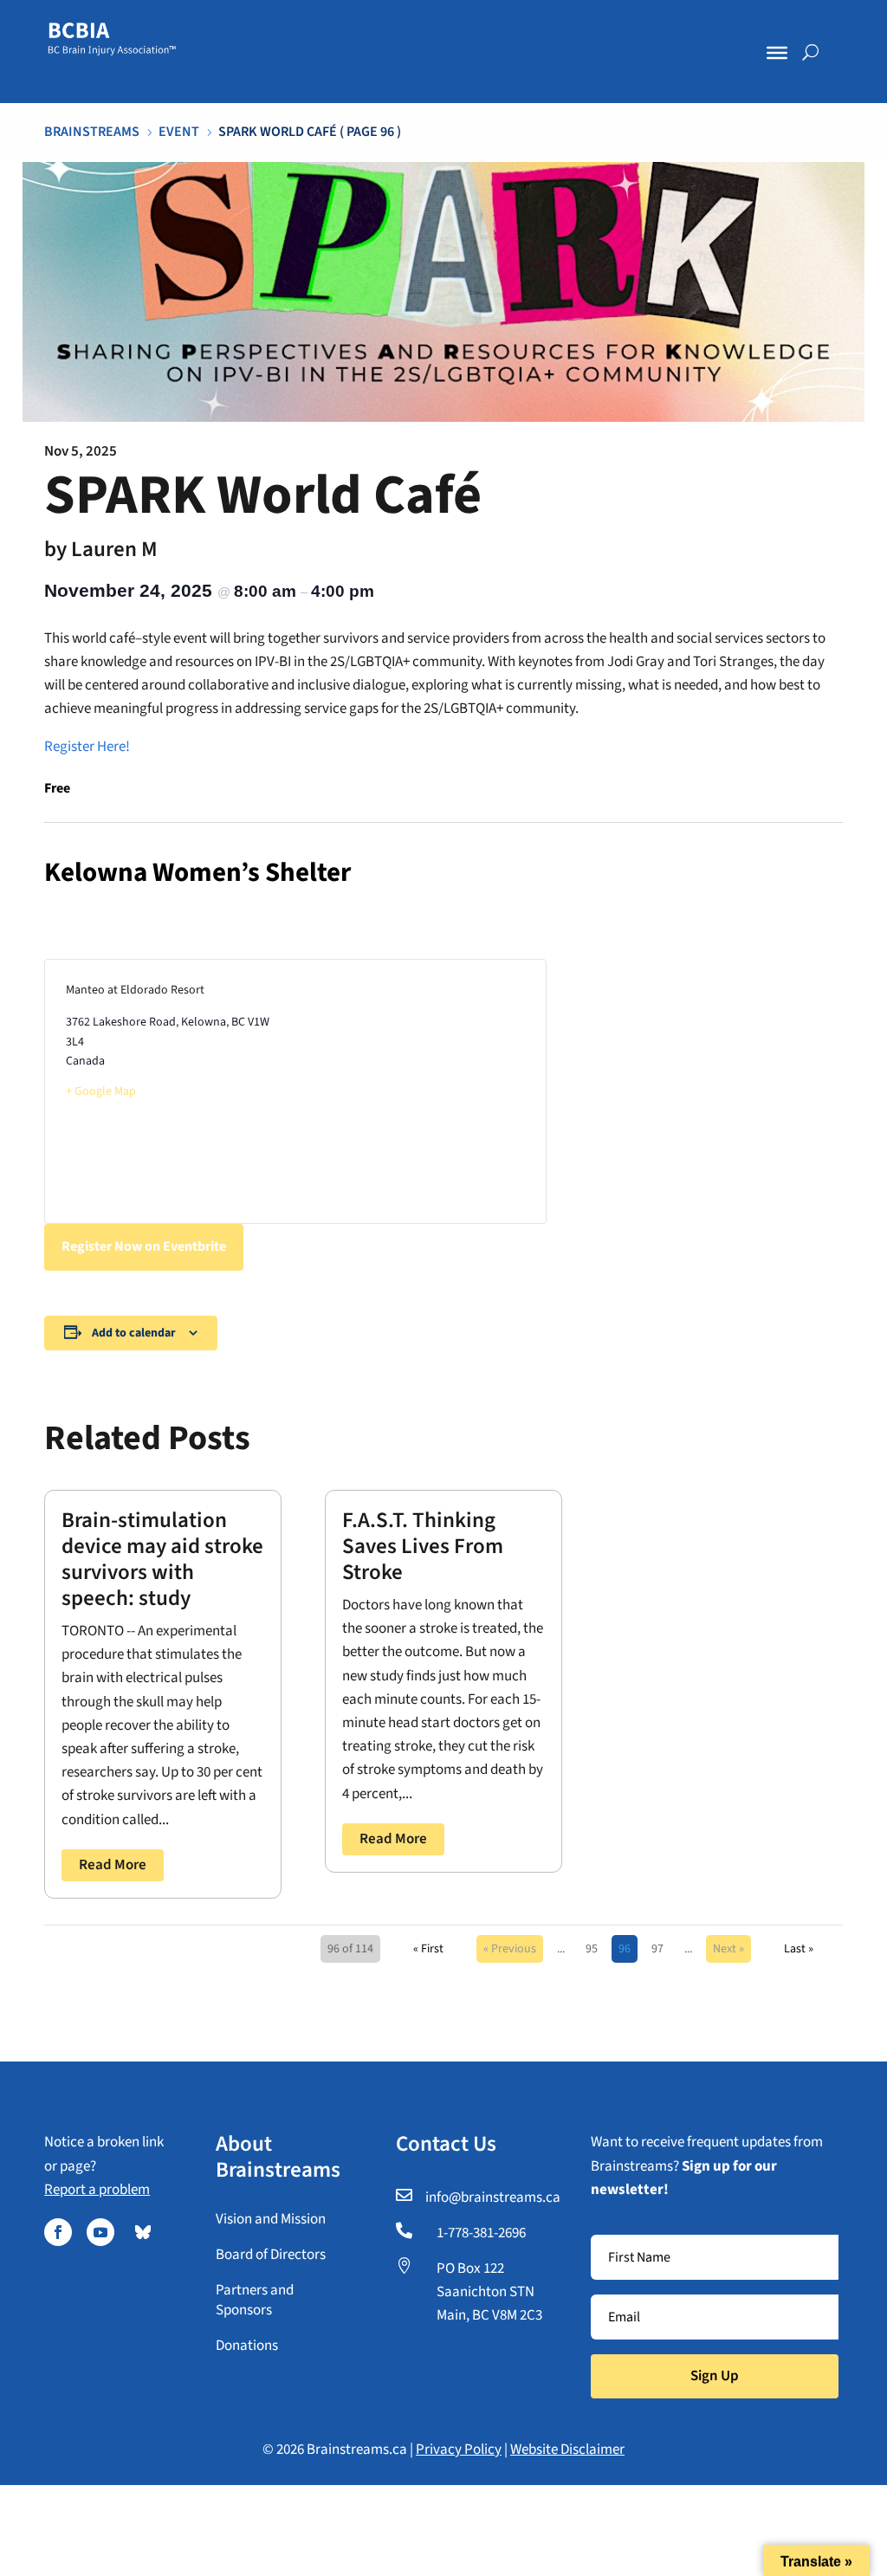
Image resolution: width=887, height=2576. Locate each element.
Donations (247, 2346)
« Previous (510, 1949)
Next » (728, 1949)
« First (428, 1949)
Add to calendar (134, 1333)
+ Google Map (101, 1091)
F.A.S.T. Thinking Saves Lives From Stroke (423, 1546)
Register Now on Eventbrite (144, 1246)
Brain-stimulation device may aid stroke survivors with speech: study (162, 1559)
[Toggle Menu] (777, 53)
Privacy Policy (459, 2450)
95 (592, 1949)
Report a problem (97, 2190)
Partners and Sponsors (255, 2301)
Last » (799, 1949)
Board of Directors (271, 2255)
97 (657, 1949)
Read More (113, 1865)
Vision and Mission (271, 2219)
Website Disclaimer (567, 2450)
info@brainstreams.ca (493, 2197)
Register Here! (87, 747)
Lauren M (114, 549)
